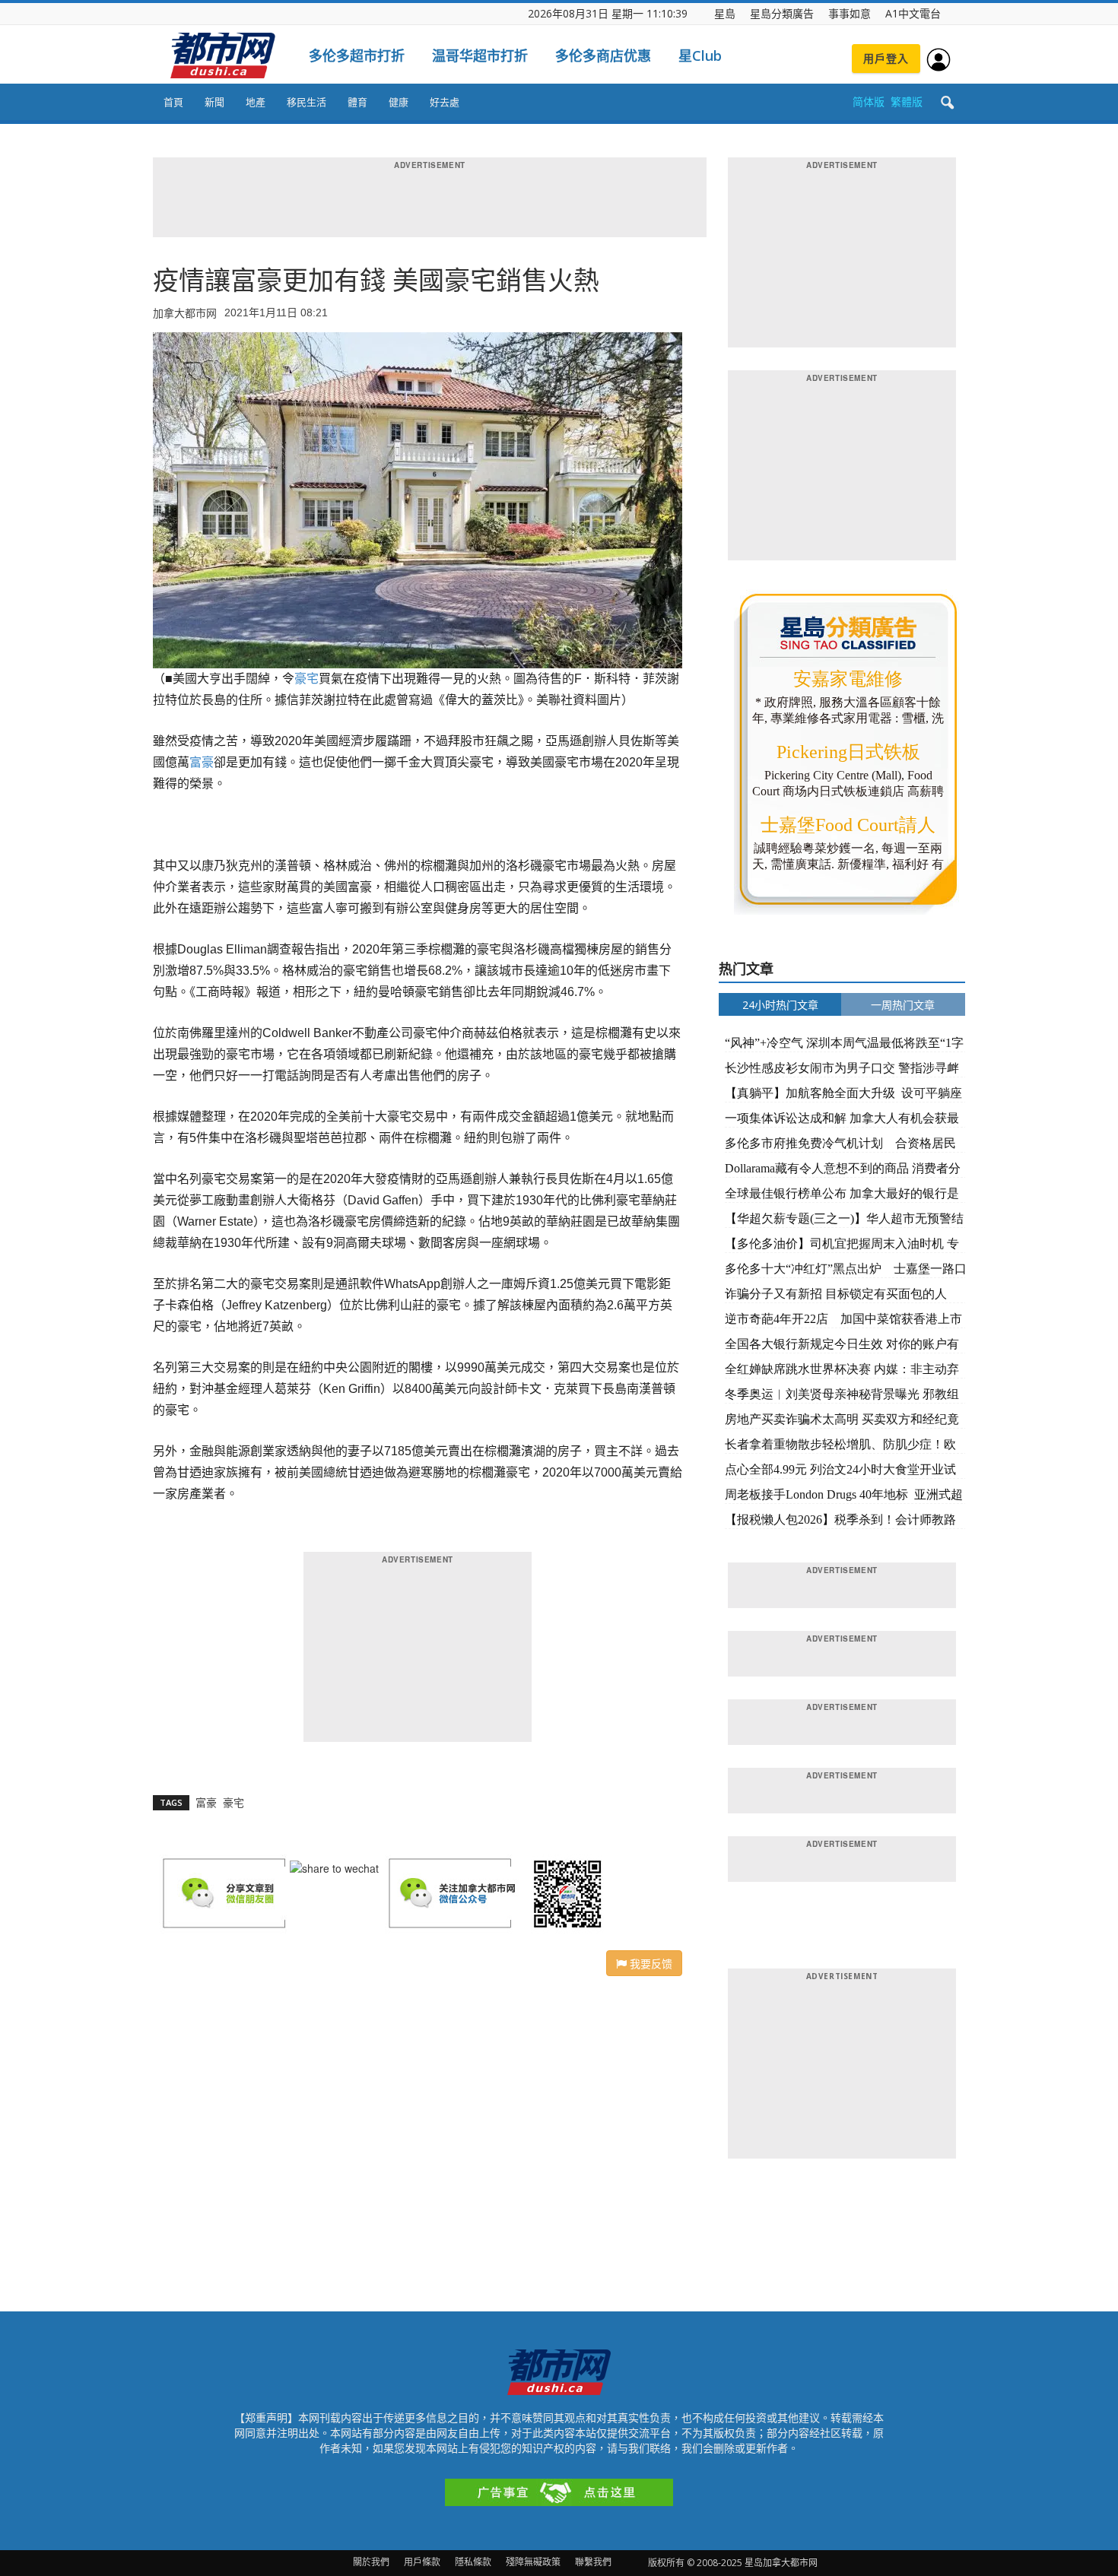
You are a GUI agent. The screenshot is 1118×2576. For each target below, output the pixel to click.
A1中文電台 (913, 13)
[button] (947, 103)
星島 (725, 13)
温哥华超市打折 (480, 56)
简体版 (869, 102)
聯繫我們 (593, 2562)
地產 (256, 102)
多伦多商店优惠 (603, 56)
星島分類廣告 (782, 13)
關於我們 (371, 2562)
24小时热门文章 (780, 1005)
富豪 (202, 762)
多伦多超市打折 (357, 56)
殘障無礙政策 (533, 2562)
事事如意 (850, 13)
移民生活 (306, 102)
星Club (700, 56)
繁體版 (907, 102)
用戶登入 (886, 58)
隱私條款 (473, 2562)
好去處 (445, 102)
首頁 (173, 102)
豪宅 (306, 679)
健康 (399, 102)
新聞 (214, 102)
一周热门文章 (903, 1005)
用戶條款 (422, 2562)
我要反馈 (650, 1963)
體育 (357, 102)
